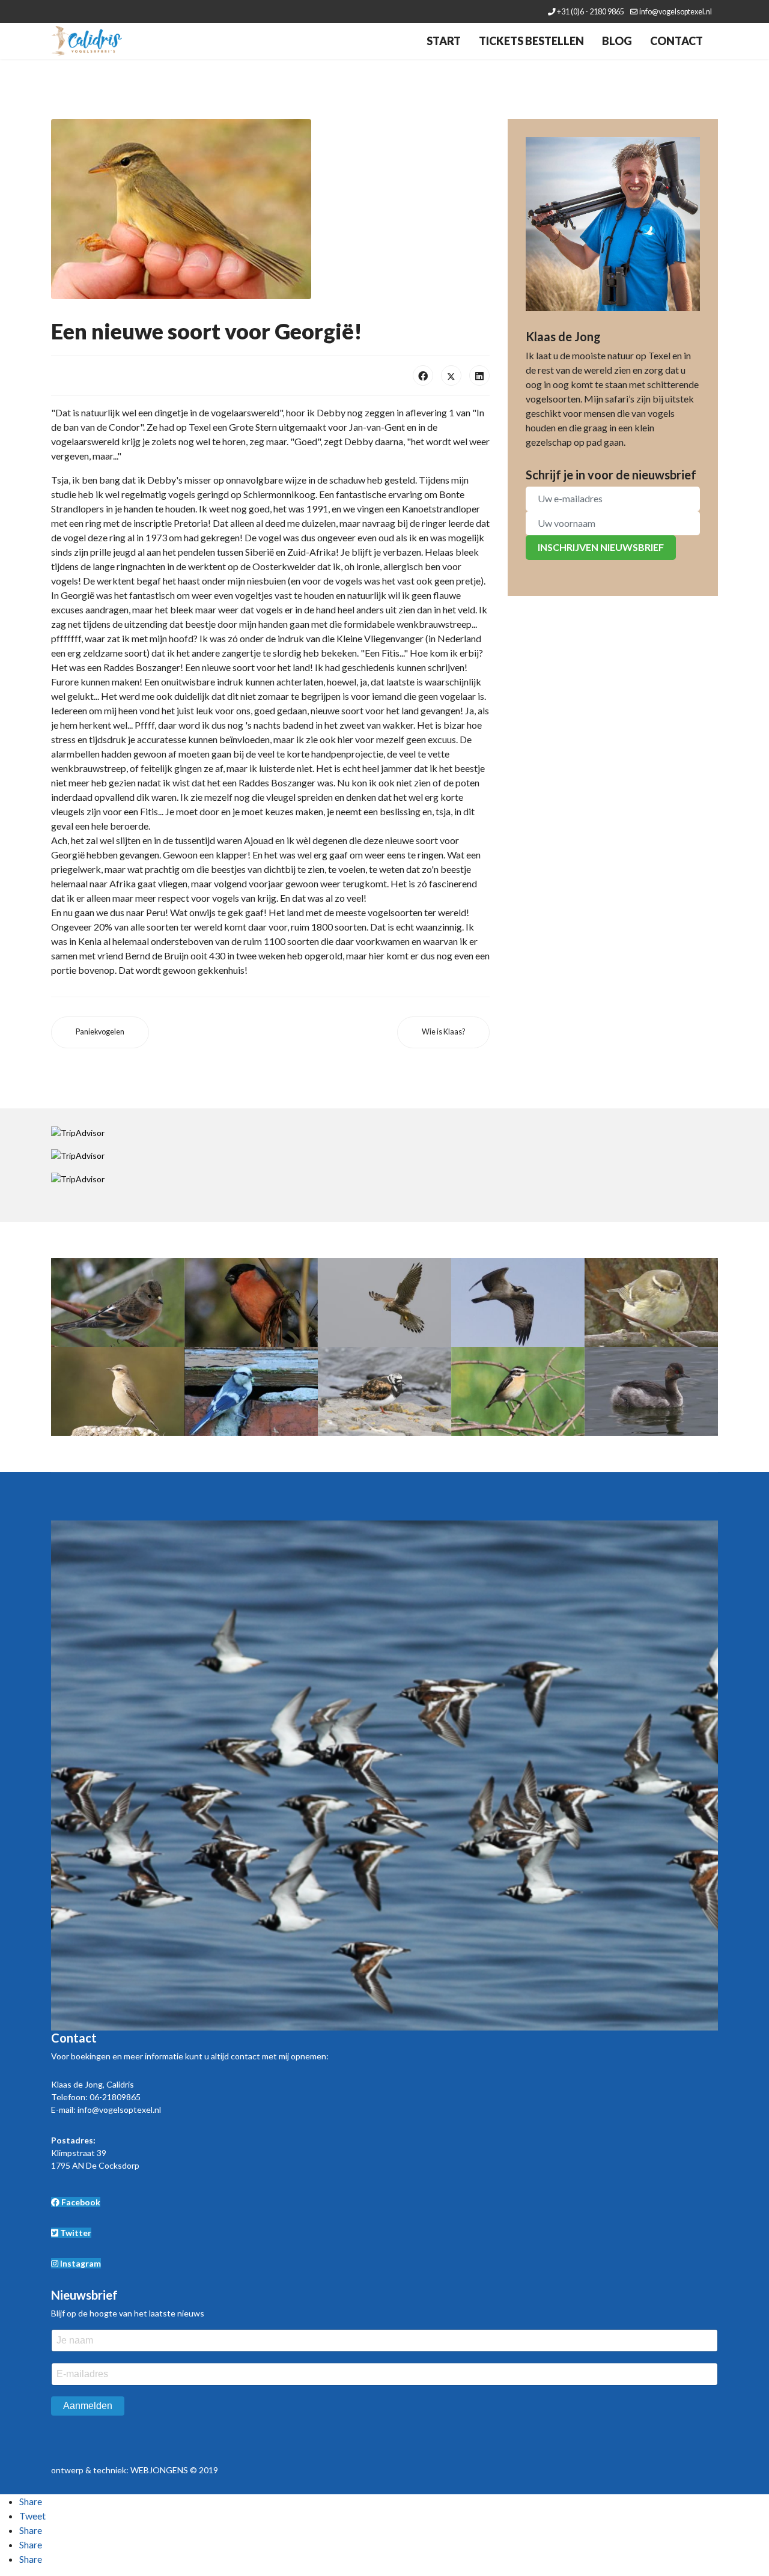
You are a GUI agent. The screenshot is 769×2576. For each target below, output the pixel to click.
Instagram (80, 2263)
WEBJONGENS (159, 2470)
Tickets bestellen (531, 41)
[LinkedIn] (479, 375)
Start (444, 41)
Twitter (75, 2233)
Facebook (80, 2202)
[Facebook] (423, 375)
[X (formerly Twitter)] (451, 375)
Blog (617, 41)
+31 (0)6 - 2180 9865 (591, 12)
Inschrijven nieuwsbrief (601, 547)
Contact (676, 41)
